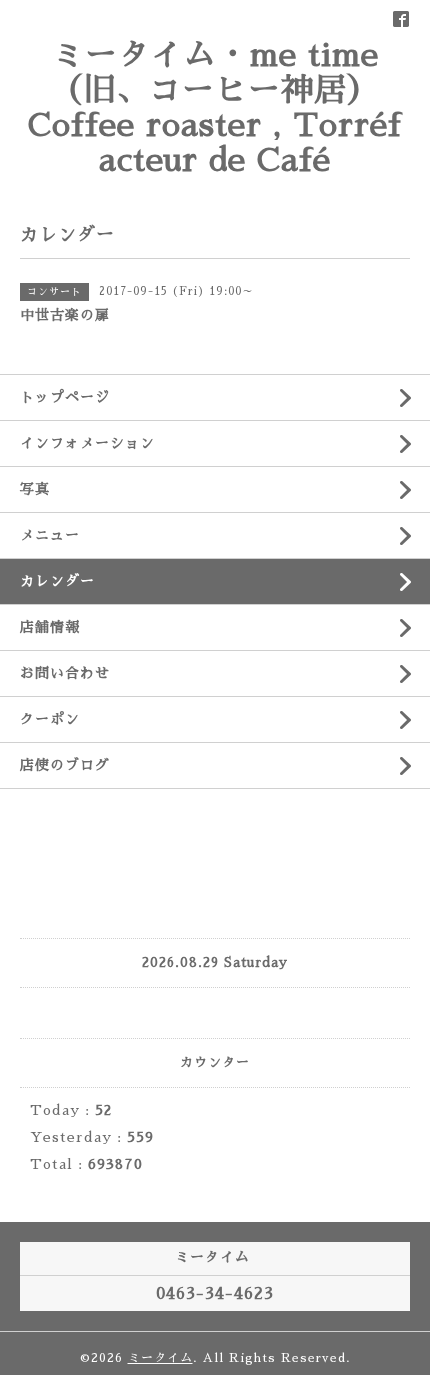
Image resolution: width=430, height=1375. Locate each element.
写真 (35, 489)
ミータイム (160, 1358)
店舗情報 (50, 627)
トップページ (65, 397)
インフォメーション (87, 443)
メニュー (50, 535)
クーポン (50, 719)
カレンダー (57, 581)
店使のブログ (65, 765)
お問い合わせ (65, 673)
